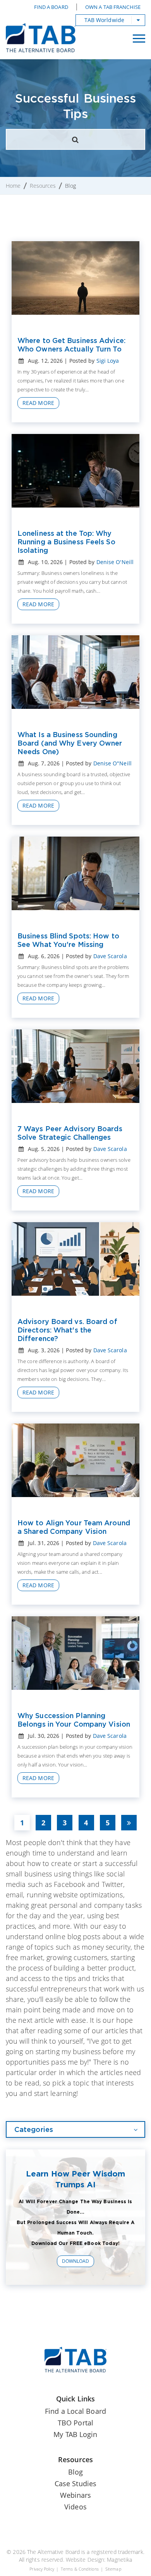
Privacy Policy (42, 2569)
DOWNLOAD (76, 2261)
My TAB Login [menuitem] (75, 2434)
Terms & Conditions (80, 2569)
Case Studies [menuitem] (75, 2483)
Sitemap (113, 2569)
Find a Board (51, 7)
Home (13, 186)
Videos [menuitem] (75, 2507)
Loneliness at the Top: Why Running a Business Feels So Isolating (66, 542)
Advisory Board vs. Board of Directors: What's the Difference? (67, 1330)
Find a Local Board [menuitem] (75, 2411)
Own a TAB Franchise (113, 7)
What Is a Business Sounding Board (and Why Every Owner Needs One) (70, 743)
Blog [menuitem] (75, 2472)
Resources (43, 186)
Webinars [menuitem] (76, 2495)
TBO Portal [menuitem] (75, 2423)
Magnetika (119, 2560)
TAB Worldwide (104, 20)
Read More (38, 403)
